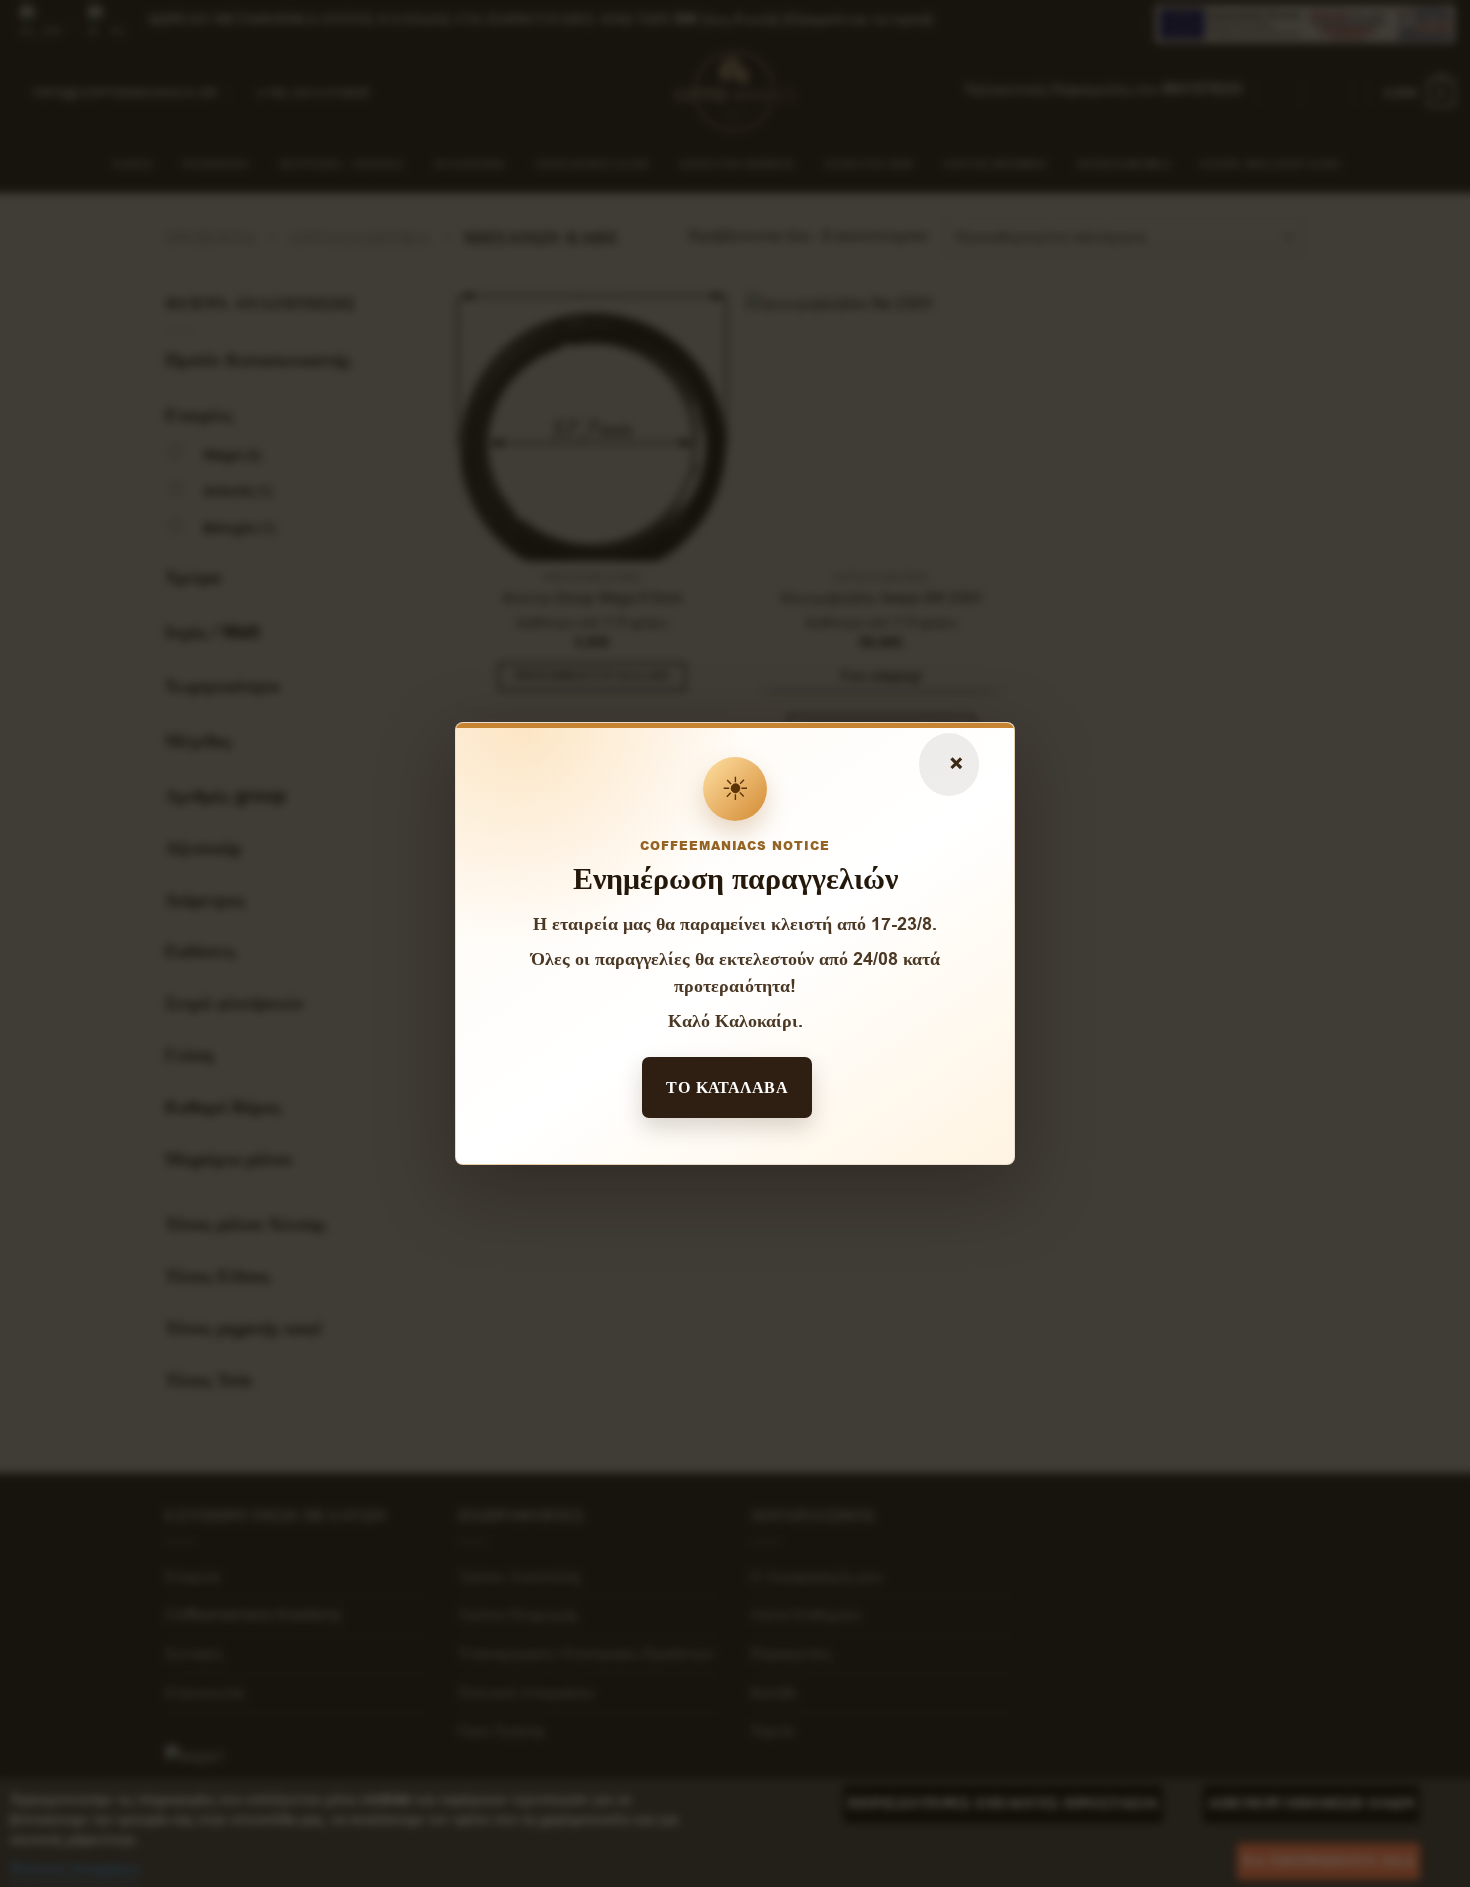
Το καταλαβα (727, 1087)
